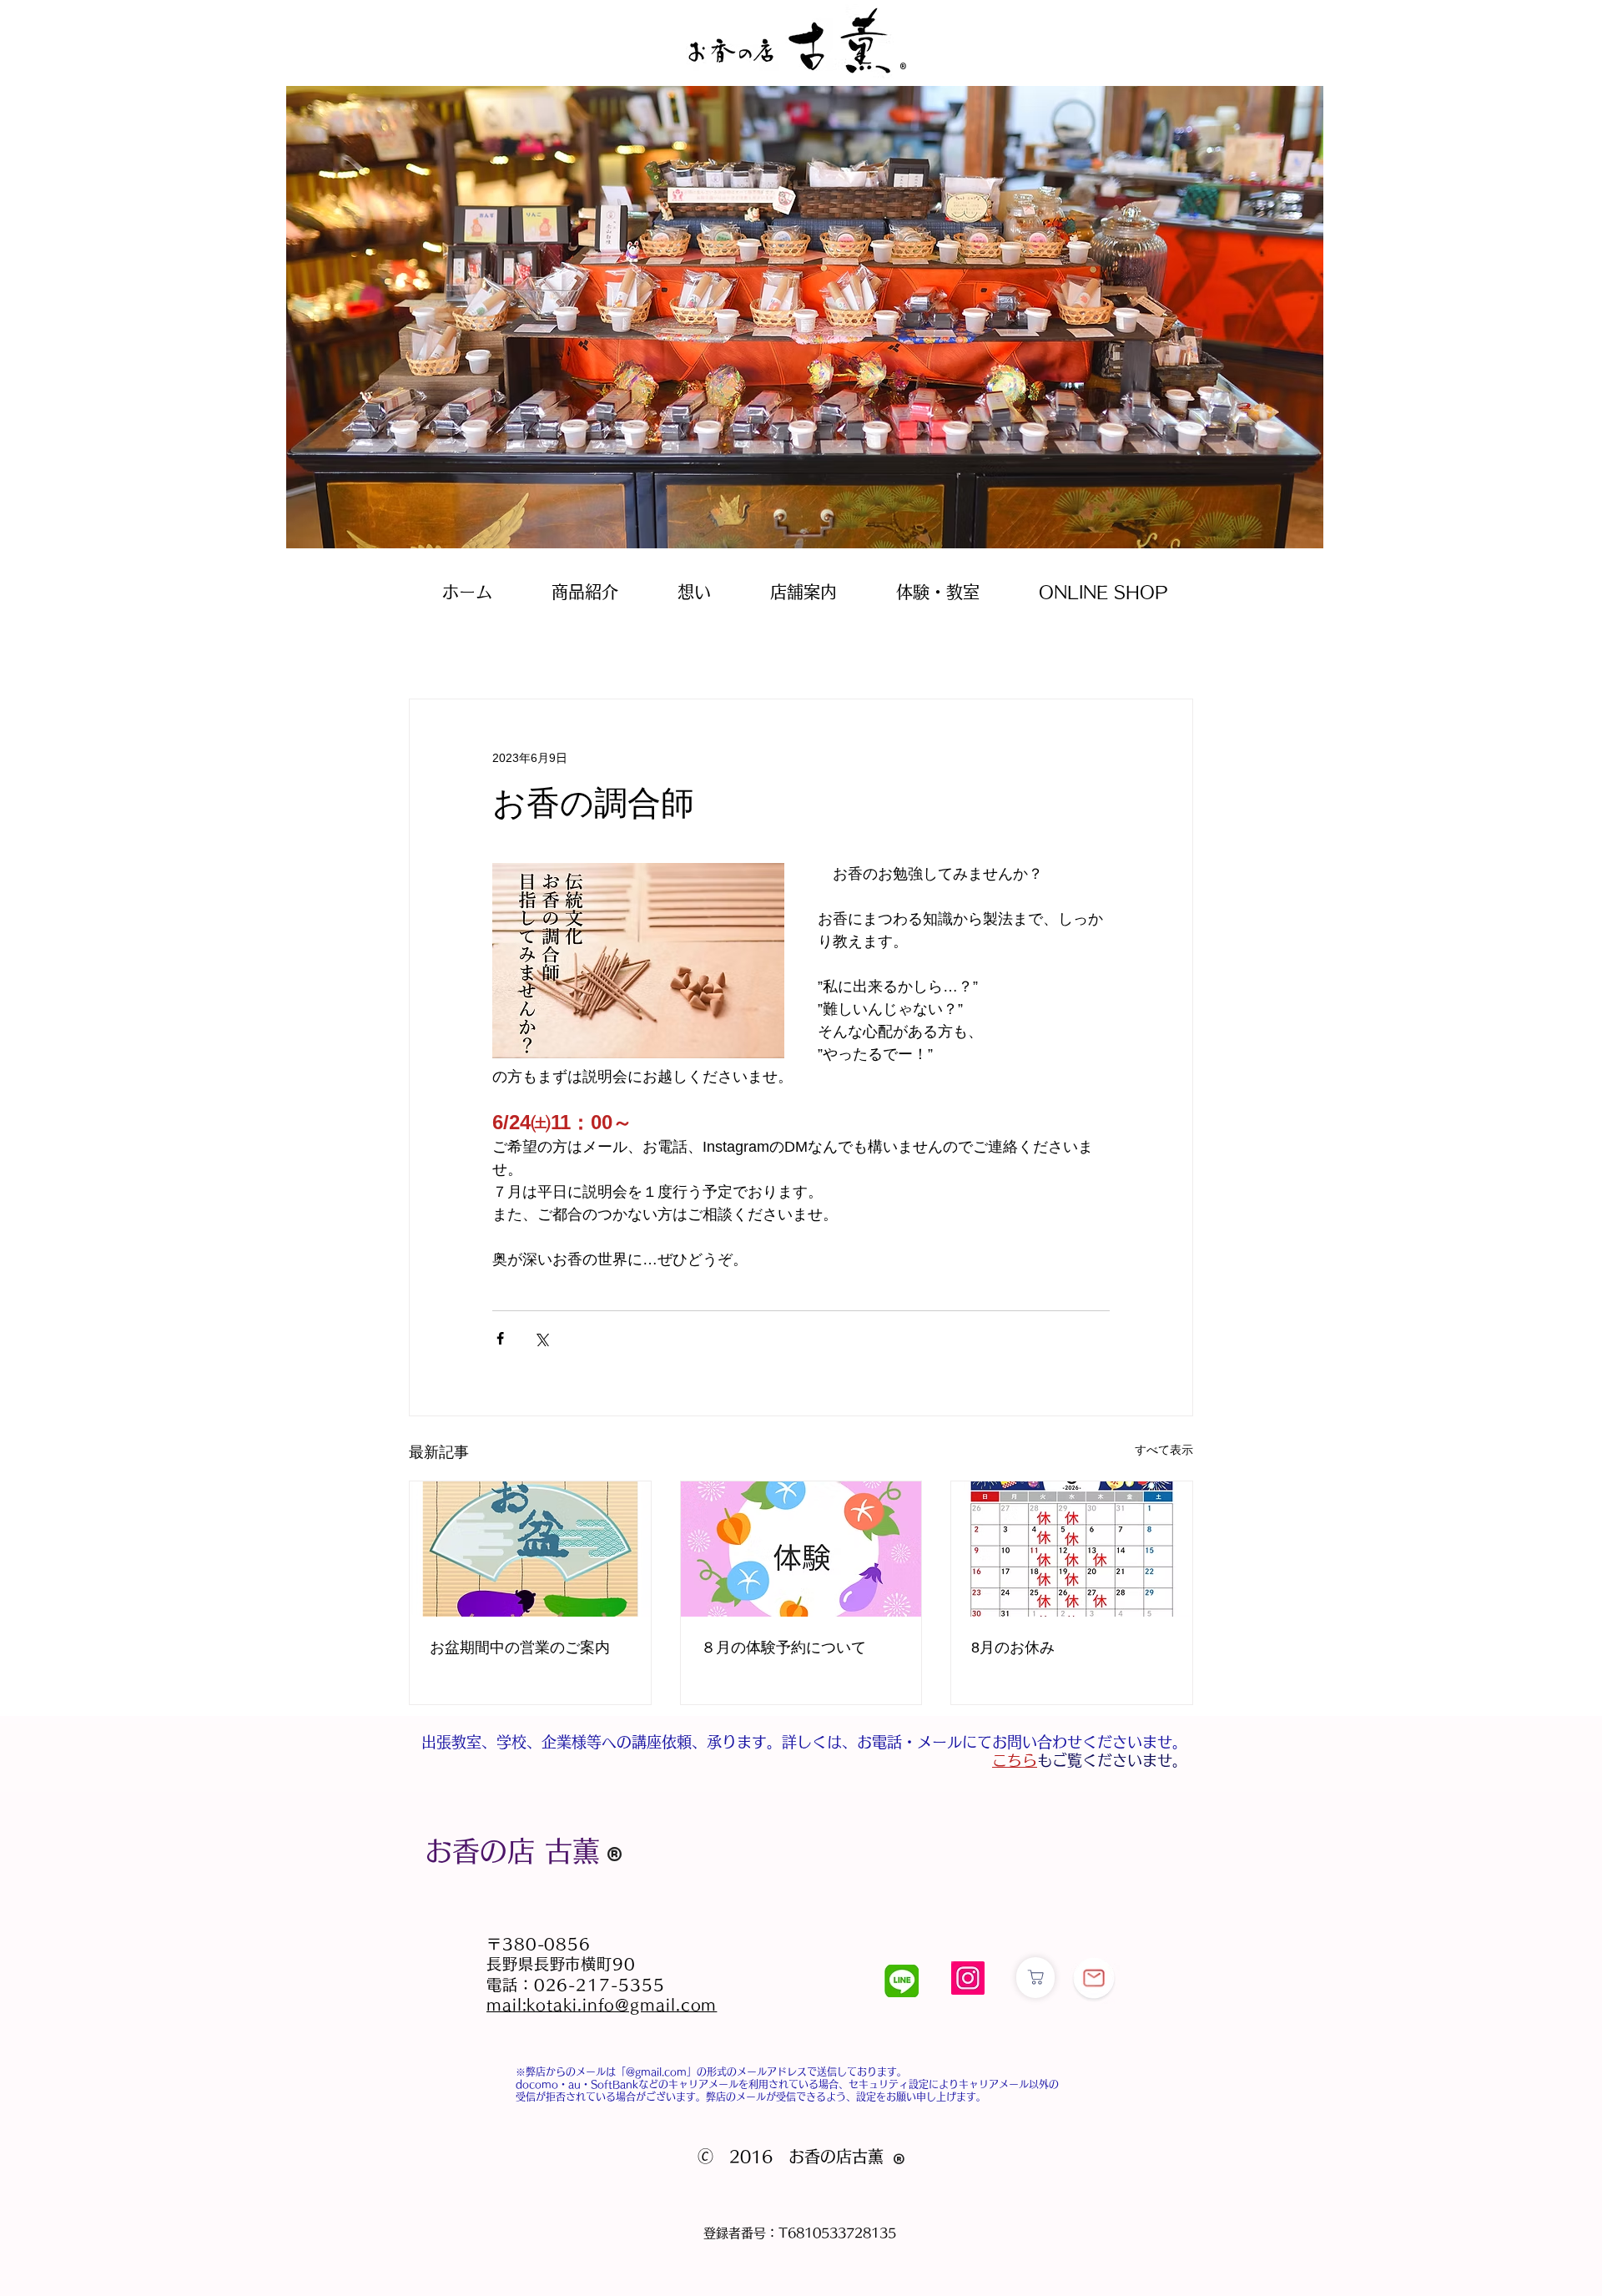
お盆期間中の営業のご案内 (520, 1648)
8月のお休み (1013, 1648)
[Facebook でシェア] (500, 1338)
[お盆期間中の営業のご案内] (530, 1549)
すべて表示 (1164, 1450)
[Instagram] (968, 1978)
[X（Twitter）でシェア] (541, 1338)
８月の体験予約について (783, 1648)
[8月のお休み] (1072, 1549)
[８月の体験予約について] (801, 1549)
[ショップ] (1035, 1978)
